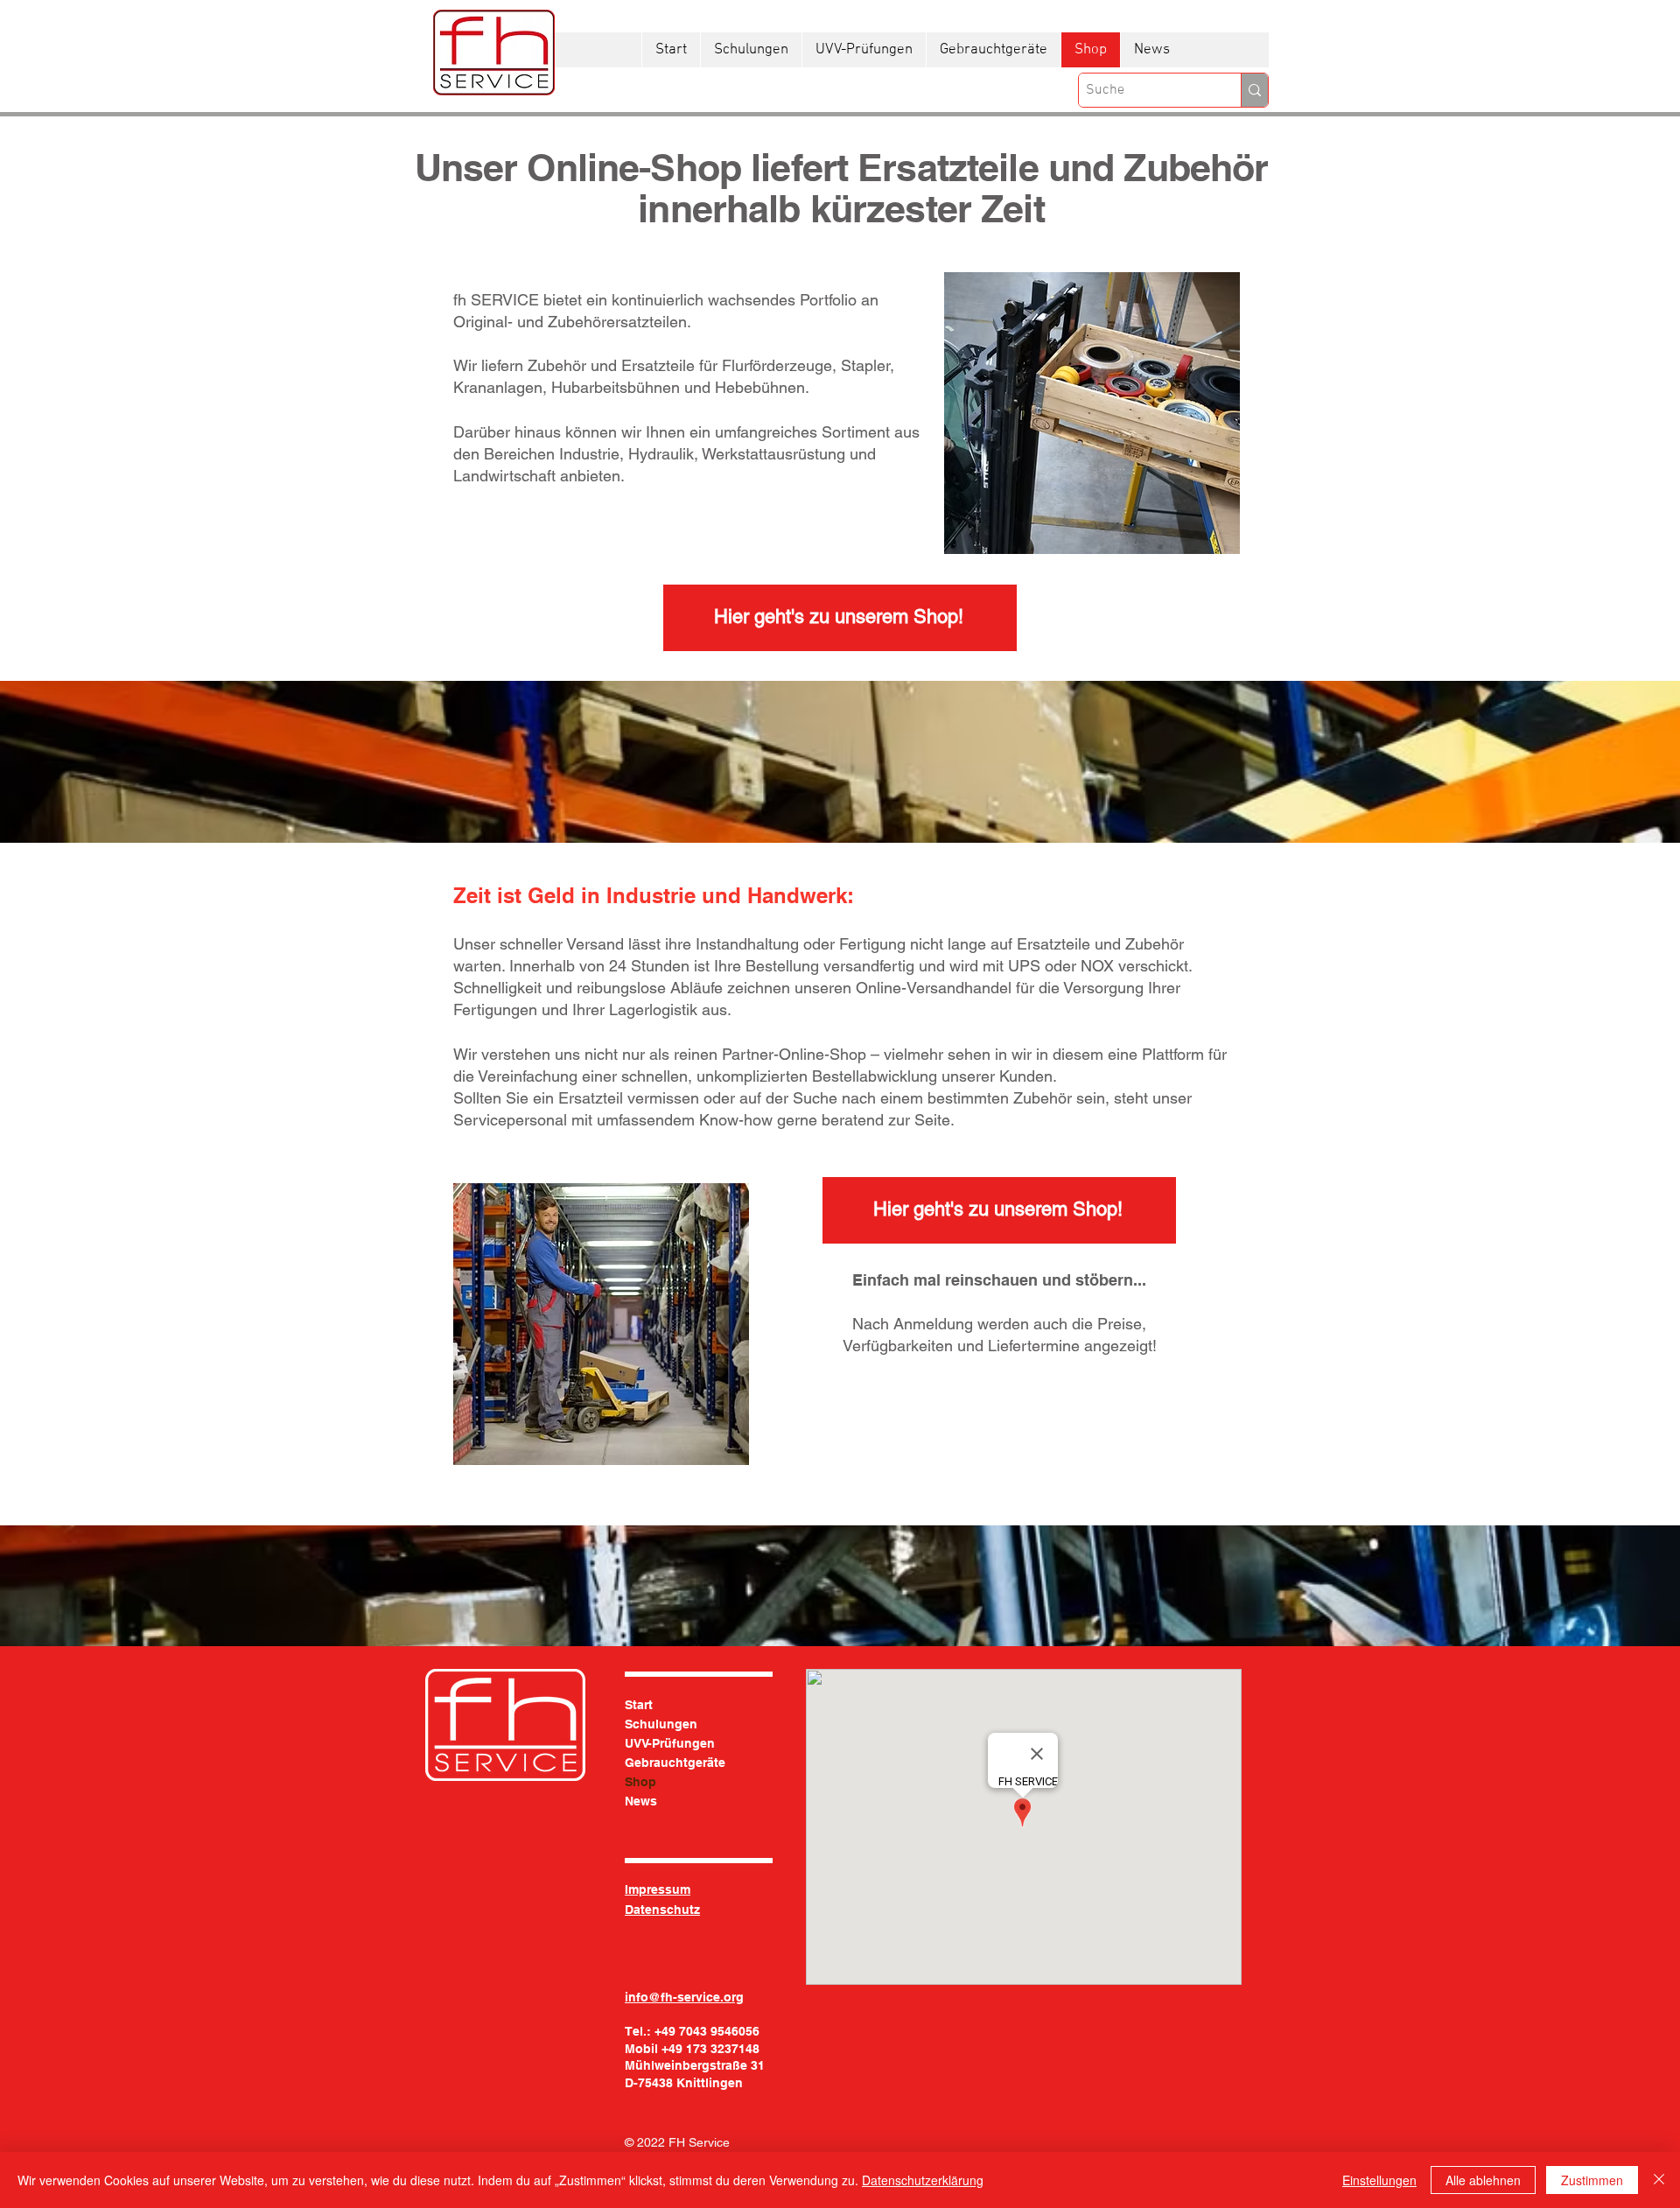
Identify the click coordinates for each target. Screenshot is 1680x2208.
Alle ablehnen (1483, 2180)
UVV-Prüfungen (670, 1743)
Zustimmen (1592, 2180)
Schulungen (661, 1724)
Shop (640, 1782)
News (641, 1801)
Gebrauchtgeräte (675, 1763)
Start (639, 1705)
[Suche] (1254, 90)
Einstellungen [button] (1379, 2180)
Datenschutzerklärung (923, 2180)
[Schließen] (1659, 2180)
